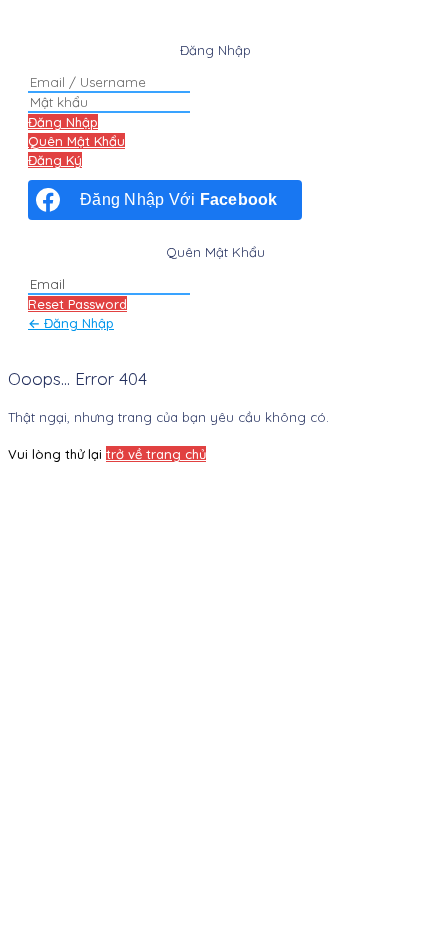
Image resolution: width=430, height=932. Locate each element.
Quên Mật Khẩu (76, 141)
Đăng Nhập (63, 122)
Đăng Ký (55, 160)
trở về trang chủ (156, 454)
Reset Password (77, 304)
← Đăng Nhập (71, 323)
